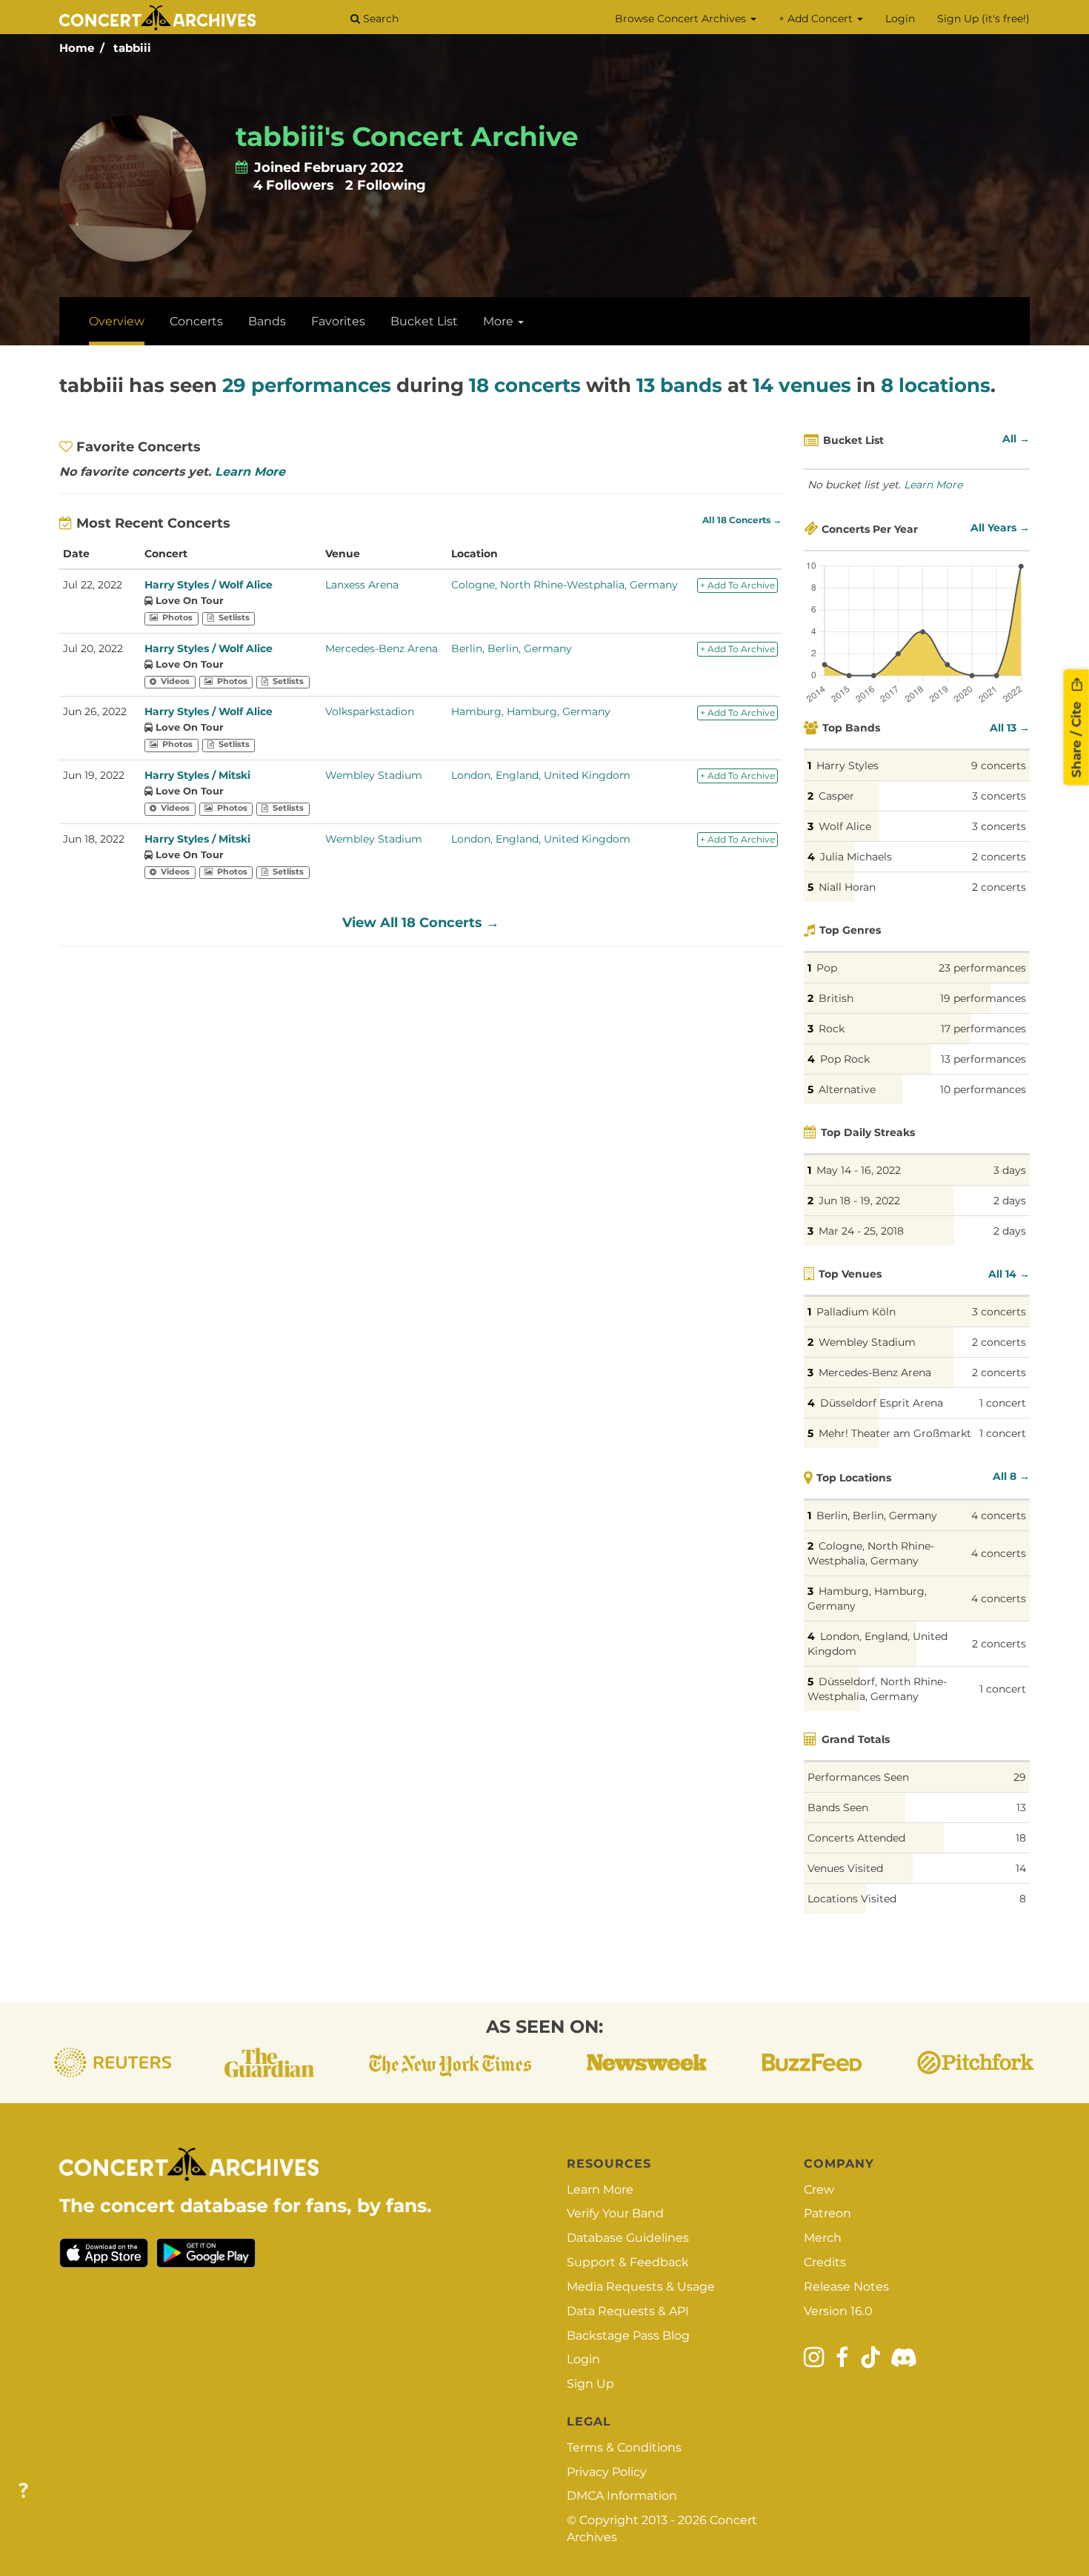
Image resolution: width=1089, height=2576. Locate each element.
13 (1021, 1807)
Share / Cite (1076, 737)
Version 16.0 (838, 2311)
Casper (836, 796)
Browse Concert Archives (682, 19)
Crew (819, 2190)
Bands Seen (838, 1807)
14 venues (802, 385)
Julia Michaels (856, 857)
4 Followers (294, 185)
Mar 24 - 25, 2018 (861, 1231)
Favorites (338, 321)
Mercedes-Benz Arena (382, 648)
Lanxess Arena (362, 585)
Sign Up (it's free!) (983, 19)
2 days (1010, 1201)
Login (900, 19)
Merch (823, 2238)
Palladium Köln (856, 1312)
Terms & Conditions (624, 2447)
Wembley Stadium (374, 775)
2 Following (386, 185)
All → (1016, 439)
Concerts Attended (856, 1838)
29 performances (307, 385)
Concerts (196, 321)
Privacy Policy (607, 2472)
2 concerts (999, 857)
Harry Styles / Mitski (197, 775)
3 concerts (999, 796)
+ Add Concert (817, 19)
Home (77, 48)
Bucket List (424, 321)
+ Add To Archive (737, 585)
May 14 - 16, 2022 (859, 1170)
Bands (267, 321)
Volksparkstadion (370, 711)
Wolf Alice (845, 826)
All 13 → (1010, 728)
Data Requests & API (628, 2311)
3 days (1010, 1170)
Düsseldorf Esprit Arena (882, 1403)
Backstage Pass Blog (628, 2336)
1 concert (1003, 1403)
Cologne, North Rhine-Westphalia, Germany (565, 585)
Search (379, 19)
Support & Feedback (628, 2262)
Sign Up (590, 2384)
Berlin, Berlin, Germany (512, 648)
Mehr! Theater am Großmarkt (895, 1433)
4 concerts (999, 1516)
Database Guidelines (628, 2238)
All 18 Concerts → (742, 520)
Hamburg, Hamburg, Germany (531, 711)
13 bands (679, 385)
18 (1021, 1838)
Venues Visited (845, 1868)
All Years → (1000, 528)
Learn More (250, 472)
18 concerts (525, 385)
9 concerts (999, 766)
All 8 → (1011, 1476)
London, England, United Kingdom (541, 775)
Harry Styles (847, 766)
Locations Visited (852, 1899)
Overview (117, 321)
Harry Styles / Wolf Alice (209, 585)
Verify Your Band (615, 2213)
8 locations (936, 385)
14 (1021, 1868)
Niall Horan (847, 887)
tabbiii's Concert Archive (407, 136)
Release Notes (846, 2287)
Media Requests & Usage (641, 2287)
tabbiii (132, 48)
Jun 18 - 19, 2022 (859, 1201)
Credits (825, 2262)
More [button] (500, 321)
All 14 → (1009, 1274)
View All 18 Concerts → (421, 923)
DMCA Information (622, 2496)
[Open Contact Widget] (23, 2491)
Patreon (827, 2213)
